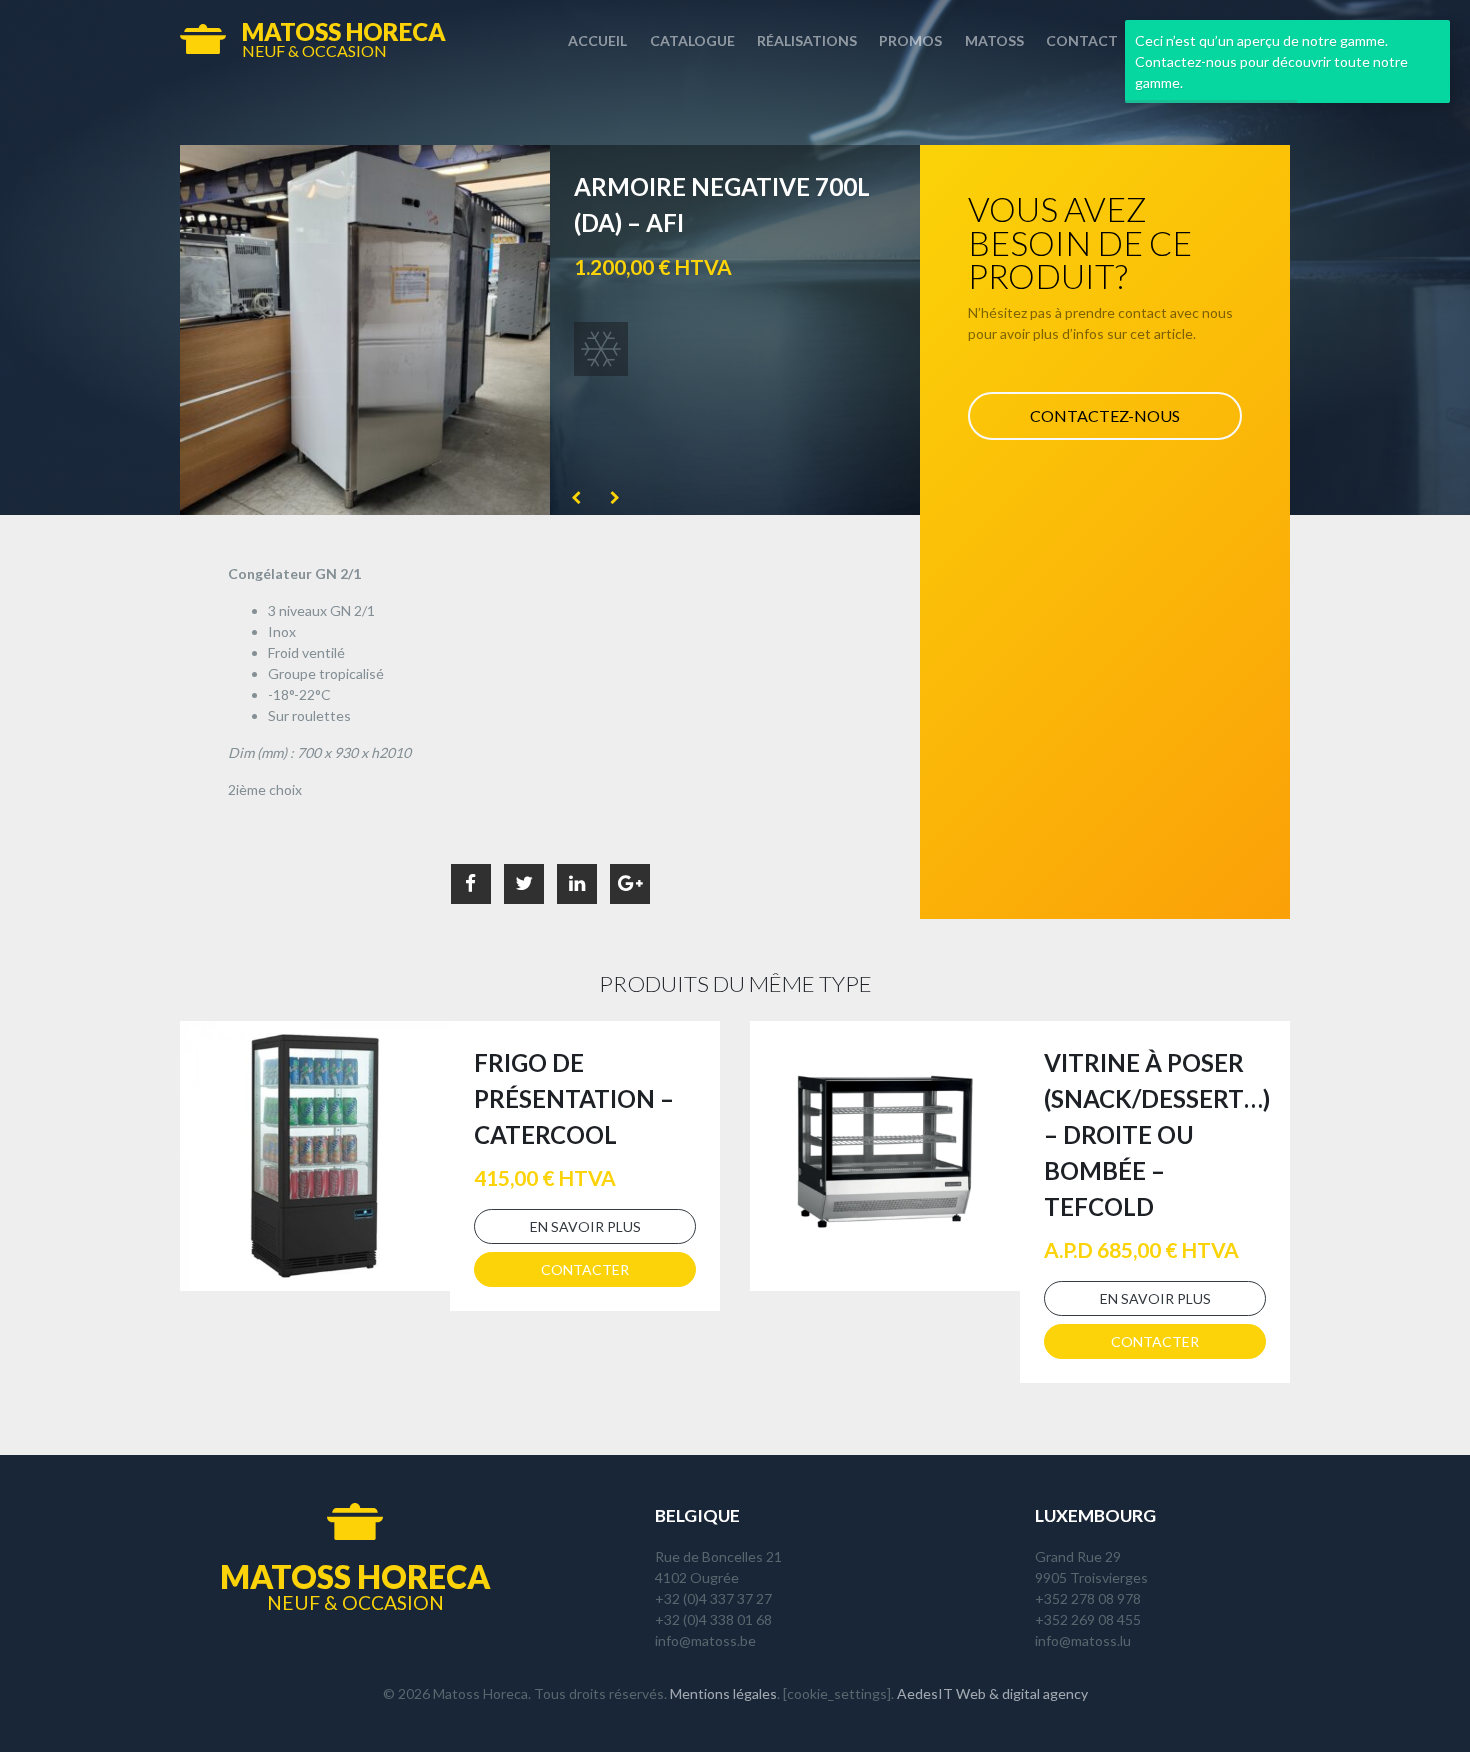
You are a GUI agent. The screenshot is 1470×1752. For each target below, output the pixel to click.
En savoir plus (585, 1226)
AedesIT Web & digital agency (992, 1693)
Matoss (994, 40)
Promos (910, 40)
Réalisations (807, 40)
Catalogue (692, 40)
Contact (1082, 40)
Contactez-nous (1105, 415)
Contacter (585, 1269)
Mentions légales (723, 1693)
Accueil (597, 40)
